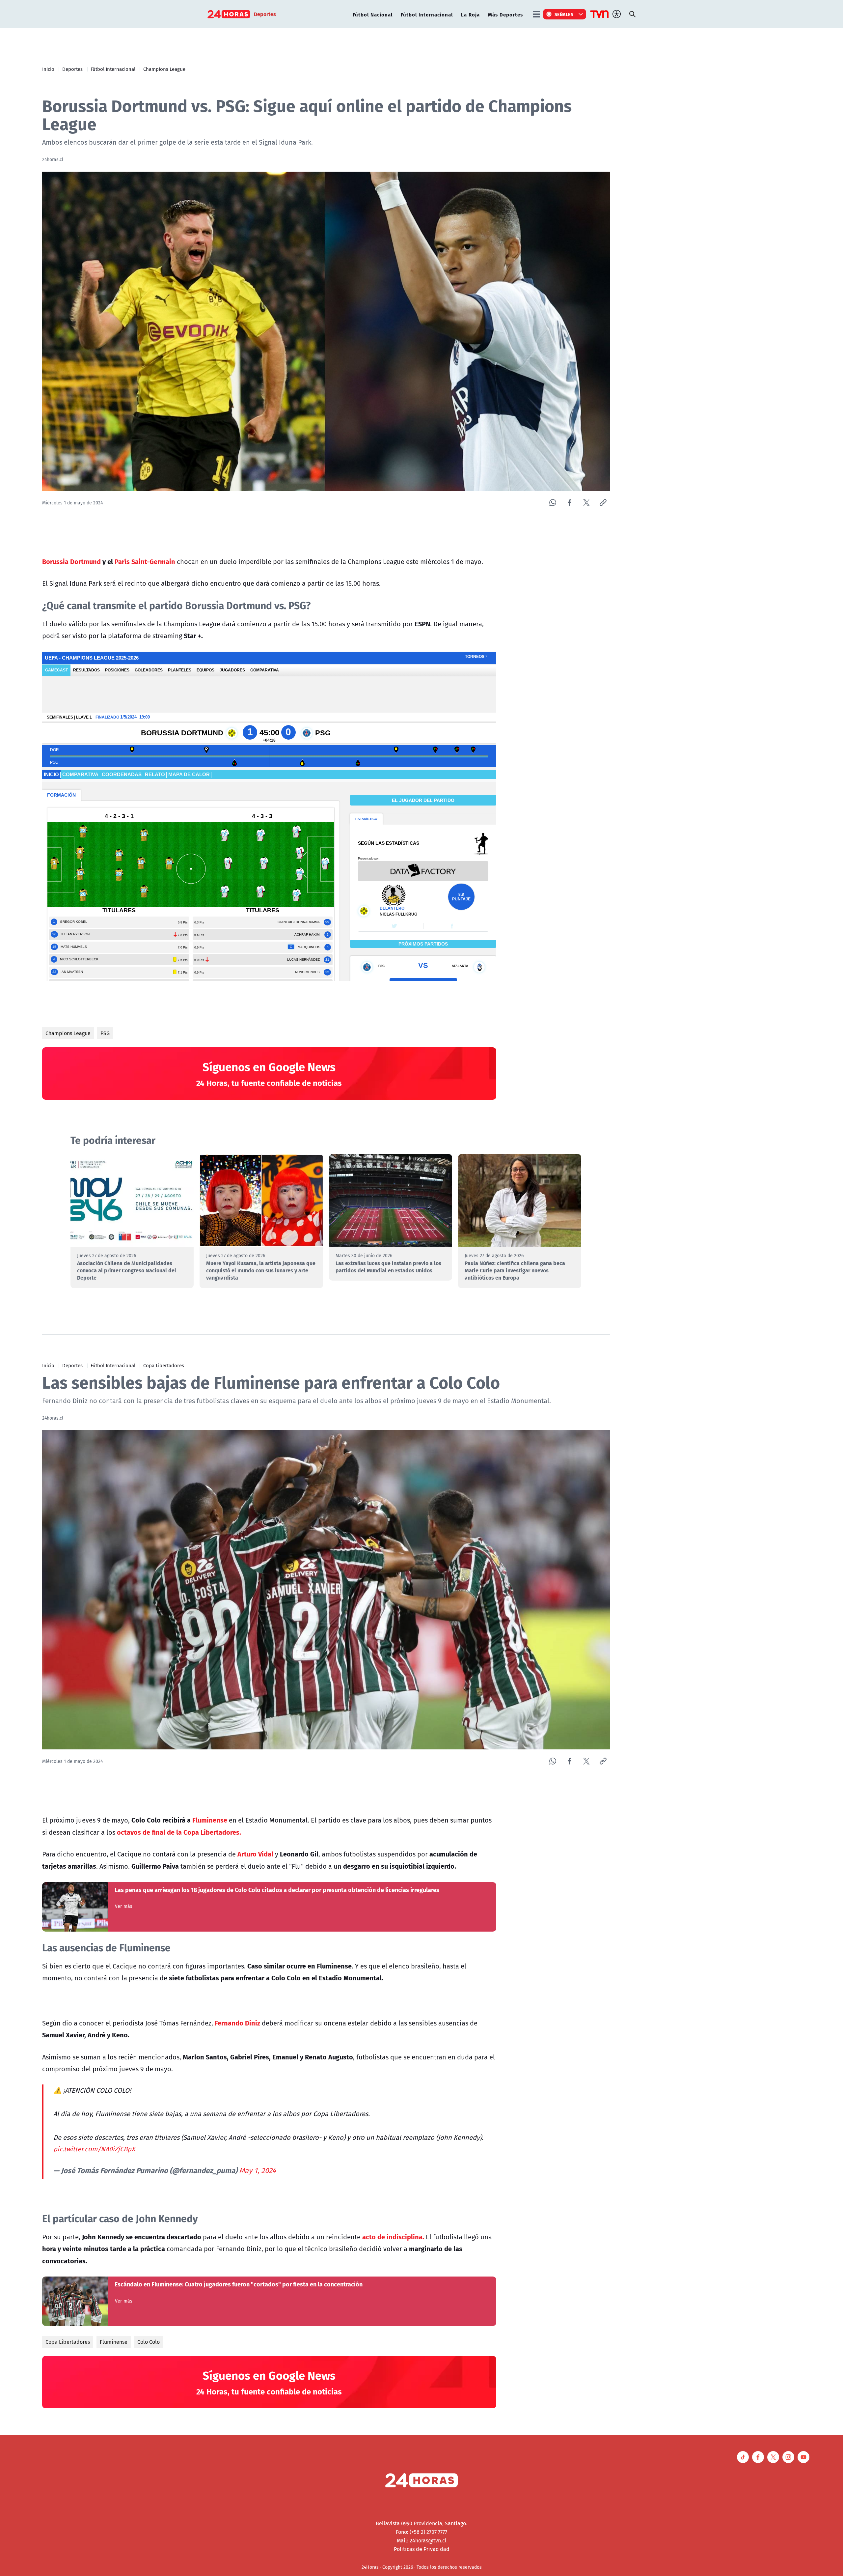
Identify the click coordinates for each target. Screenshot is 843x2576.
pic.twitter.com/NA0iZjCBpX (94, 2149)
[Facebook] (570, 503)
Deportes (72, 69)
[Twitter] (586, 503)
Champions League (164, 69)
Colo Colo (149, 2342)
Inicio (48, 69)
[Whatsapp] (553, 503)
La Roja (470, 14)
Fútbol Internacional (427, 14)
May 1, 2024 (258, 2170)
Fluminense (114, 2342)
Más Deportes (505, 14)
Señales (564, 14)
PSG (105, 1033)
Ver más (124, 1906)
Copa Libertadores (164, 1365)
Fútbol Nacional (373, 14)
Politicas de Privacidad (422, 2549)
